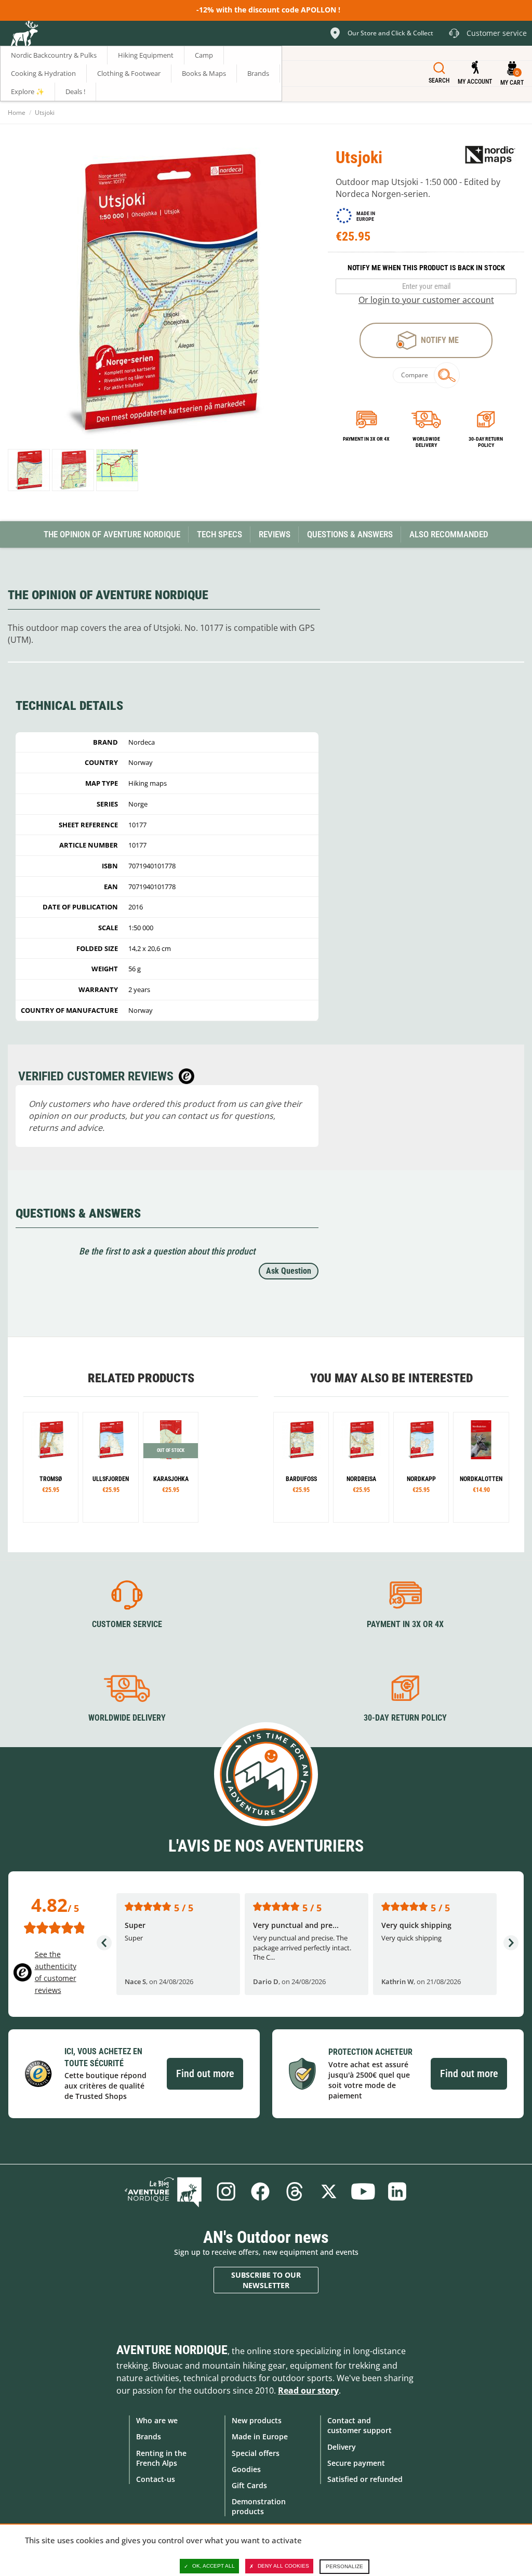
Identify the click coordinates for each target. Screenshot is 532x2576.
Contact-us (156, 2479)
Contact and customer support (360, 2425)
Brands (149, 2436)
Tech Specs (220, 534)
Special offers (256, 2453)
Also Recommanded (449, 534)
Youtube (363, 2191)
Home (17, 113)
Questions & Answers (350, 534)
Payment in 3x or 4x (366, 439)
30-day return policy (486, 442)
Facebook (260, 2191)
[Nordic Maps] (490, 154)
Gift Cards (249, 2485)
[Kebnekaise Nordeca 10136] (51, 1467)
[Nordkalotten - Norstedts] (481, 1467)
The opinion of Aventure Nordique (112, 534)
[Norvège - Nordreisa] (361, 1467)
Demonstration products (259, 2506)
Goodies (246, 2469)
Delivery (342, 2447)
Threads (295, 2191)
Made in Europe (260, 2436)
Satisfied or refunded (365, 2479)
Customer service (127, 1624)
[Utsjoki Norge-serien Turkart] (29, 470)
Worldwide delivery (426, 442)
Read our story (308, 2390)
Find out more (205, 2073)
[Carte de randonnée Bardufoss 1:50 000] (301, 1467)
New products (257, 2420)
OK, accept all (214, 2566)
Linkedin (397, 2191)
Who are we (157, 2420)
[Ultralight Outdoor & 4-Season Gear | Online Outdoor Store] (24, 35)
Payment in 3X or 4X (405, 1624)
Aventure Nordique (172, 2350)
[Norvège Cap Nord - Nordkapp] (421, 1467)
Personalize (344, 2566)
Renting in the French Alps (161, 2458)
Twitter (329, 2191)
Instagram (226, 2191)
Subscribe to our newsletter (266, 2280)
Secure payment (356, 2463)
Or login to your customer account (426, 300)
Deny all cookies (283, 2566)
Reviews (275, 534)
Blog (163, 2191)
